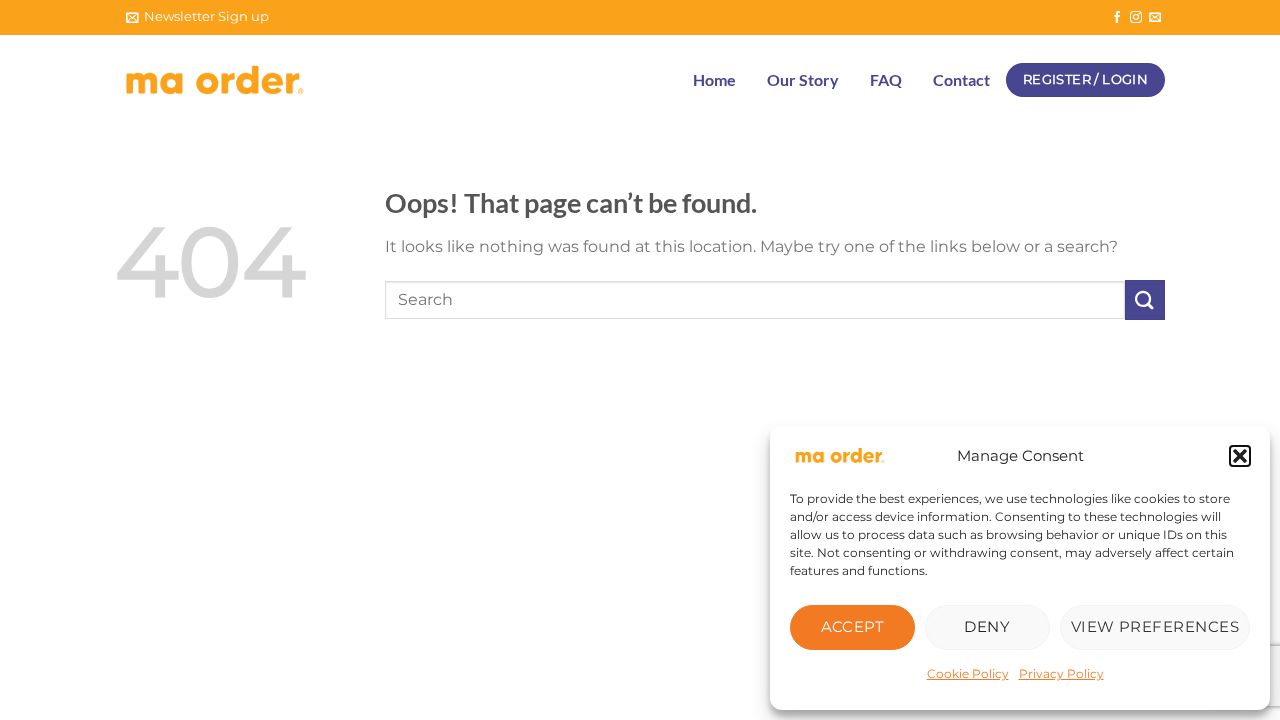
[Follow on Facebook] (1117, 18)
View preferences (1155, 626)
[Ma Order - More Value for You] (215, 80)
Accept (853, 626)
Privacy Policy (1061, 673)
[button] (1240, 456)
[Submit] (1145, 299)
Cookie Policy (968, 673)
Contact (961, 79)
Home (714, 79)
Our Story (803, 79)
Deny (987, 626)
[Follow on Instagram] (1136, 18)
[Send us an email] (1155, 18)
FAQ (886, 79)
